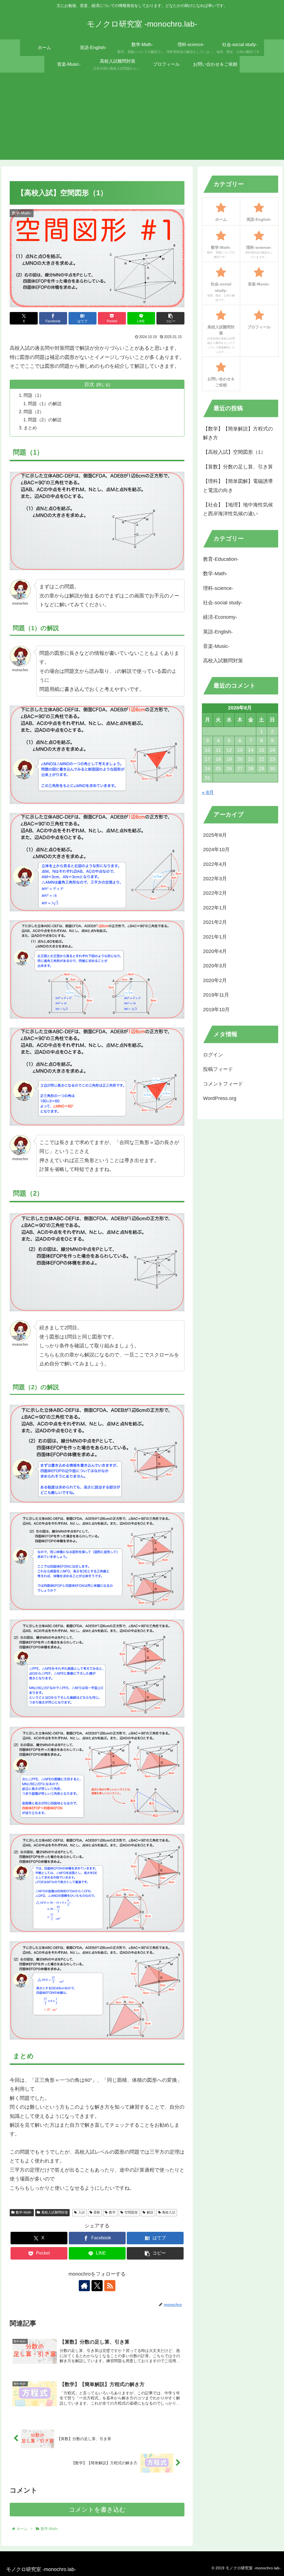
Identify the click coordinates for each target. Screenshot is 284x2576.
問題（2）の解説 (45, 420)
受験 (97, 2212)
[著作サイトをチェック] (84, 2286)
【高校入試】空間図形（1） (234, 452)
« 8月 (208, 792)
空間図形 (131, 2212)
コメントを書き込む (97, 2510)
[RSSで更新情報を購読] (110, 2286)
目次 (89, 384)
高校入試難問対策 (55, 2212)
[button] (170, 318)
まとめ (30, 428)
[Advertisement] (142, 118)
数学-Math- (24, 2212)
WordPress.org (220, 1098)
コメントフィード (223, 1084)
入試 (82, 2212)
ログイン (213, 1055)
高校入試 (169, 2212)
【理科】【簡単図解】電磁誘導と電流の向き (238, 486)
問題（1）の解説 (45, 404)
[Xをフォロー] (97, 2286)
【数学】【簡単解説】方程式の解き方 (238, 433)
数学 (112, 2212)
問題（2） (34, 412)
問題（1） (34, 395)
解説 (150, 2212)
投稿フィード (218, 1069)
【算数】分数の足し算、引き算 (238, 467)
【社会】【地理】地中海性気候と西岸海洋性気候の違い (238, 509)
